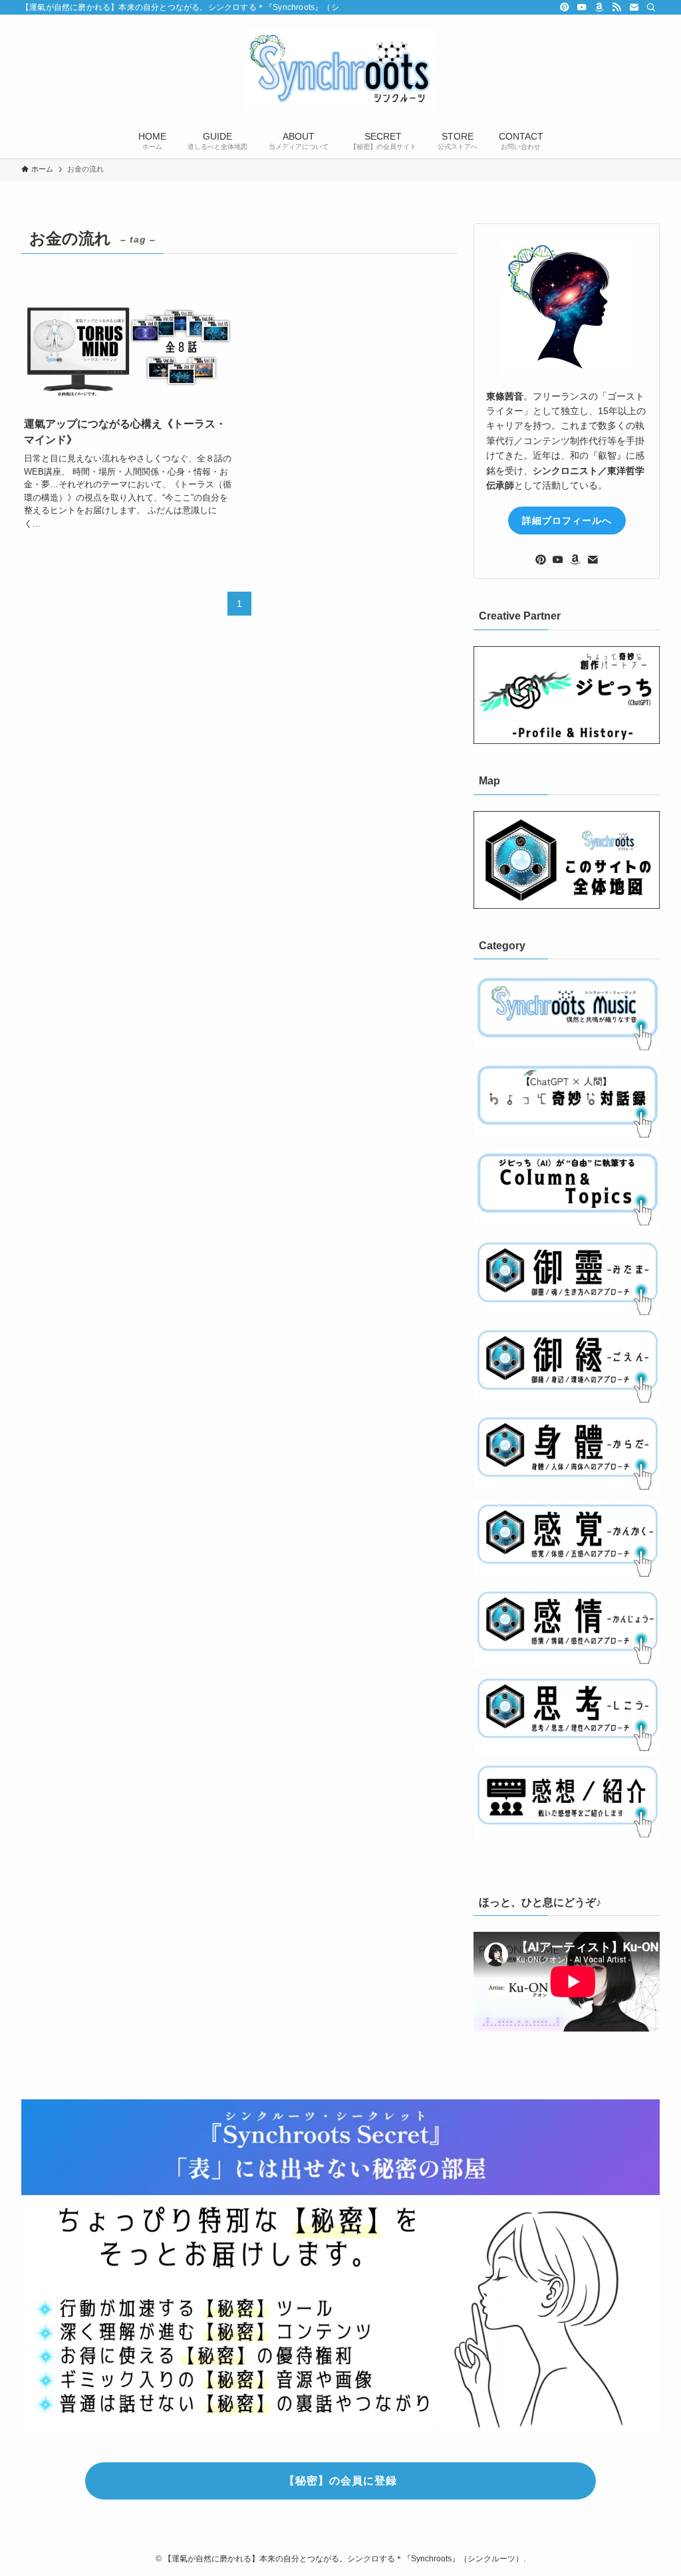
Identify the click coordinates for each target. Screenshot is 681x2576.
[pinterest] (565, 7)
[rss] (616, 7)
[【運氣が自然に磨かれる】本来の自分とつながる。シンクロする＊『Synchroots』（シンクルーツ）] (340, 70)
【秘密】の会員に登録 (340, 2481)
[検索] (651, 7)
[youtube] (582, 7)
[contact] (634, 7)
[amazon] (599, 7)
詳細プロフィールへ (567, 521)
